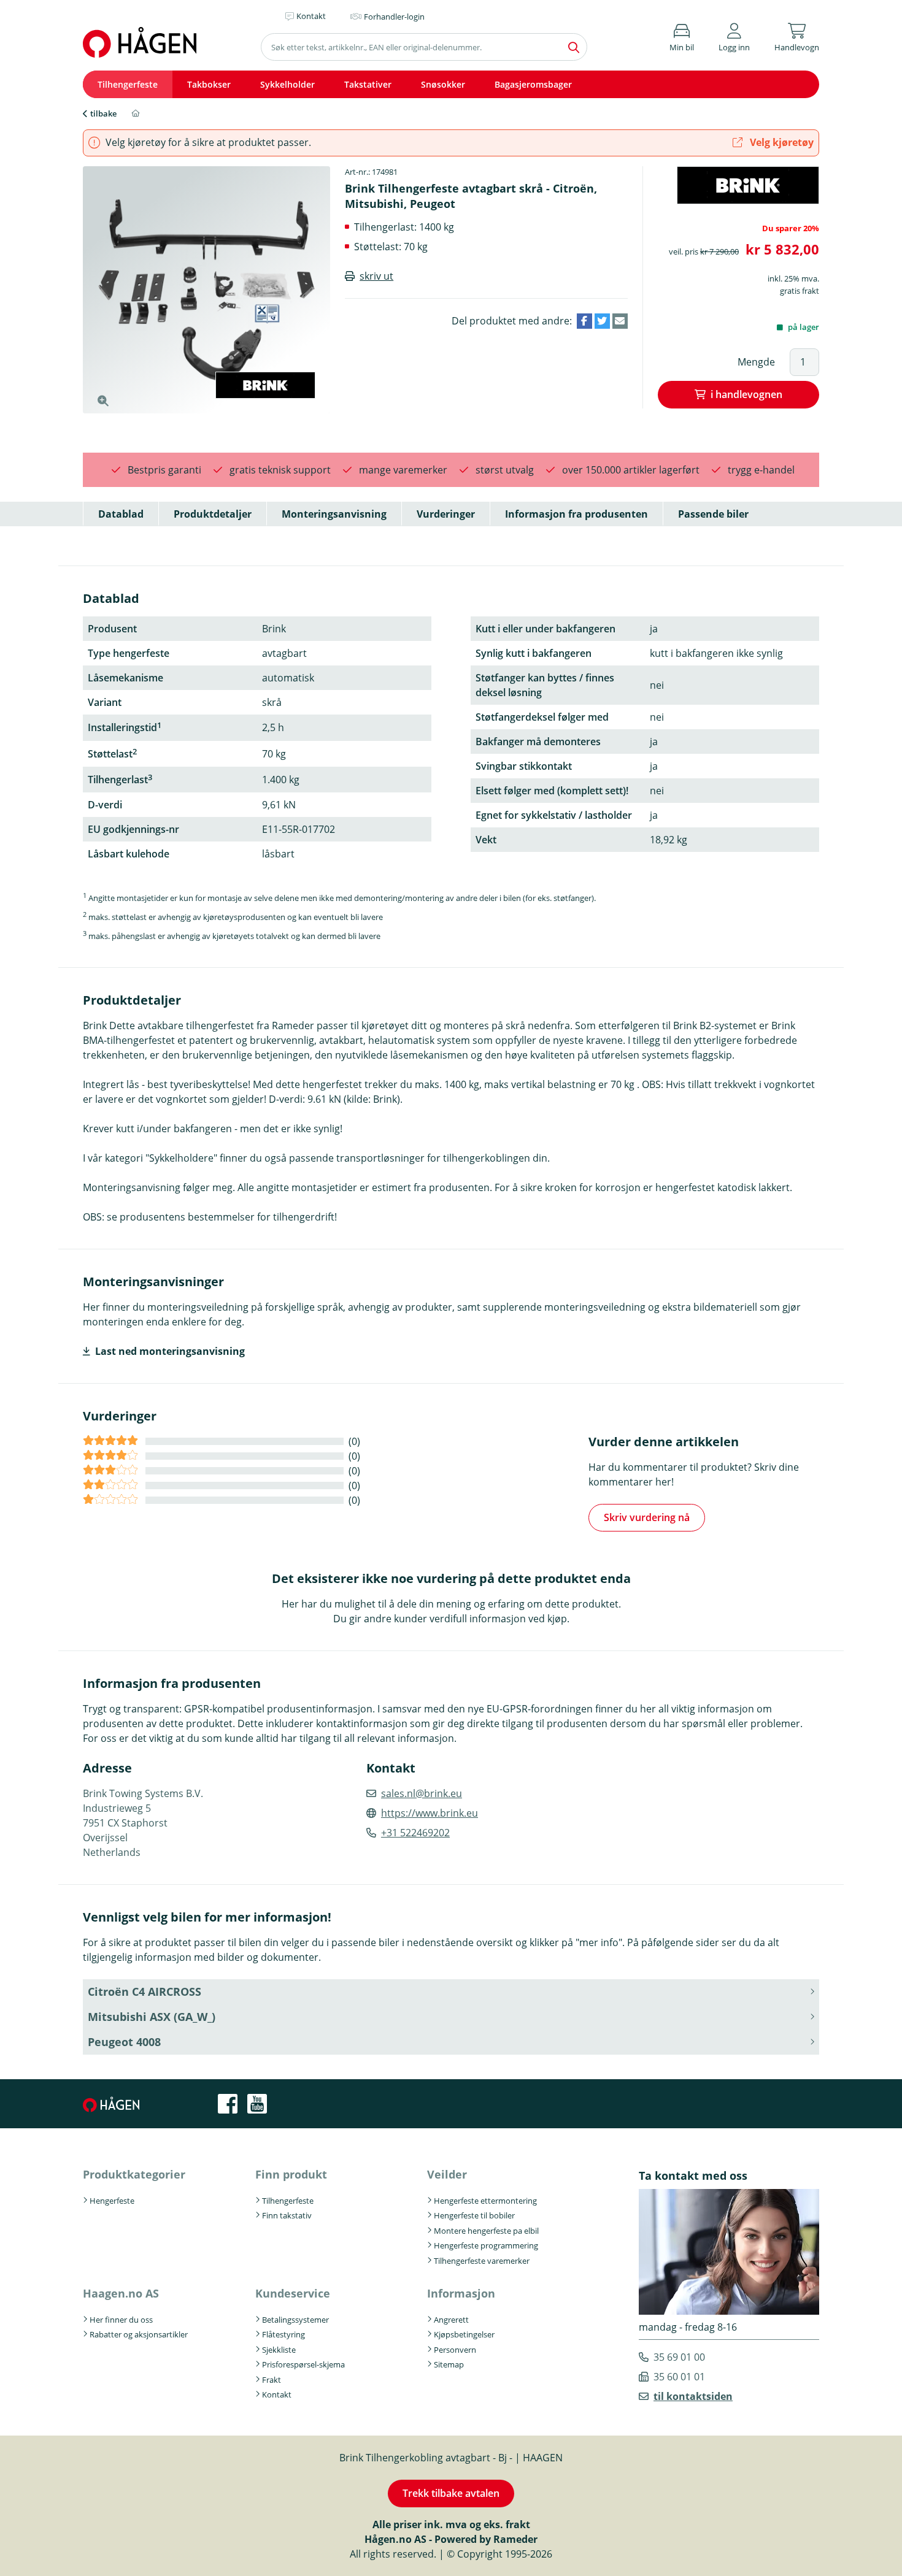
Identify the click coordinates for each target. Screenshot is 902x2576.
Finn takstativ (287, 2215)
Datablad (121, 514)
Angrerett (451, 2320)
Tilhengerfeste (128, 84)
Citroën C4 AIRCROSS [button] (145, 1991)
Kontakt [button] (311, 16)
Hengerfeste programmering (486, 2245)
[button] (734, 35)
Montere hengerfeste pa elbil (486, 2231)
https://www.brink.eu (430, 1813)
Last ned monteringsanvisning (170, 1351)
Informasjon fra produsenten (576, 514)
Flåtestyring (283, 2334)
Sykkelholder (287, 84)
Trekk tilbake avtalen (451, 2493)
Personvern (455, 2350)
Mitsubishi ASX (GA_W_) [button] (152, 2017)
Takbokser (209, 84)
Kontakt (277, 2394)
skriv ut (376, 276)
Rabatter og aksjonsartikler (139, 2334)
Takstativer (368, 84)
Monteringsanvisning (334, 514)
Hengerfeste (112, 2201)
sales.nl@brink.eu (422, 1793)
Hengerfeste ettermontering (485, 2201)
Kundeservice (293, 2293)
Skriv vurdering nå (647, 1517)
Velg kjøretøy (781, 142)
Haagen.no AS (121, 2293)
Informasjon (461, 2293)
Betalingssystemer (295, 2320)
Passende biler (713, 514)
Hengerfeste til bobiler (474, 2215)
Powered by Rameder (486, 2539)
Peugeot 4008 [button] (124, 2042)
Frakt (272, 2380)
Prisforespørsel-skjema (303, 2364)
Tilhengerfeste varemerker (482, 2261)
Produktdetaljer (213, 514)
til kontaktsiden (693, 2396)
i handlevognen (746, 394)
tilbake (103, 113)
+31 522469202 (415, 1833)
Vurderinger (446, 514)
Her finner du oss (121, 2320)
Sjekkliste (279, 2350)
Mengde (756, 362)
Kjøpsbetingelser (464, 2334)
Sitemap (449, 2364)
